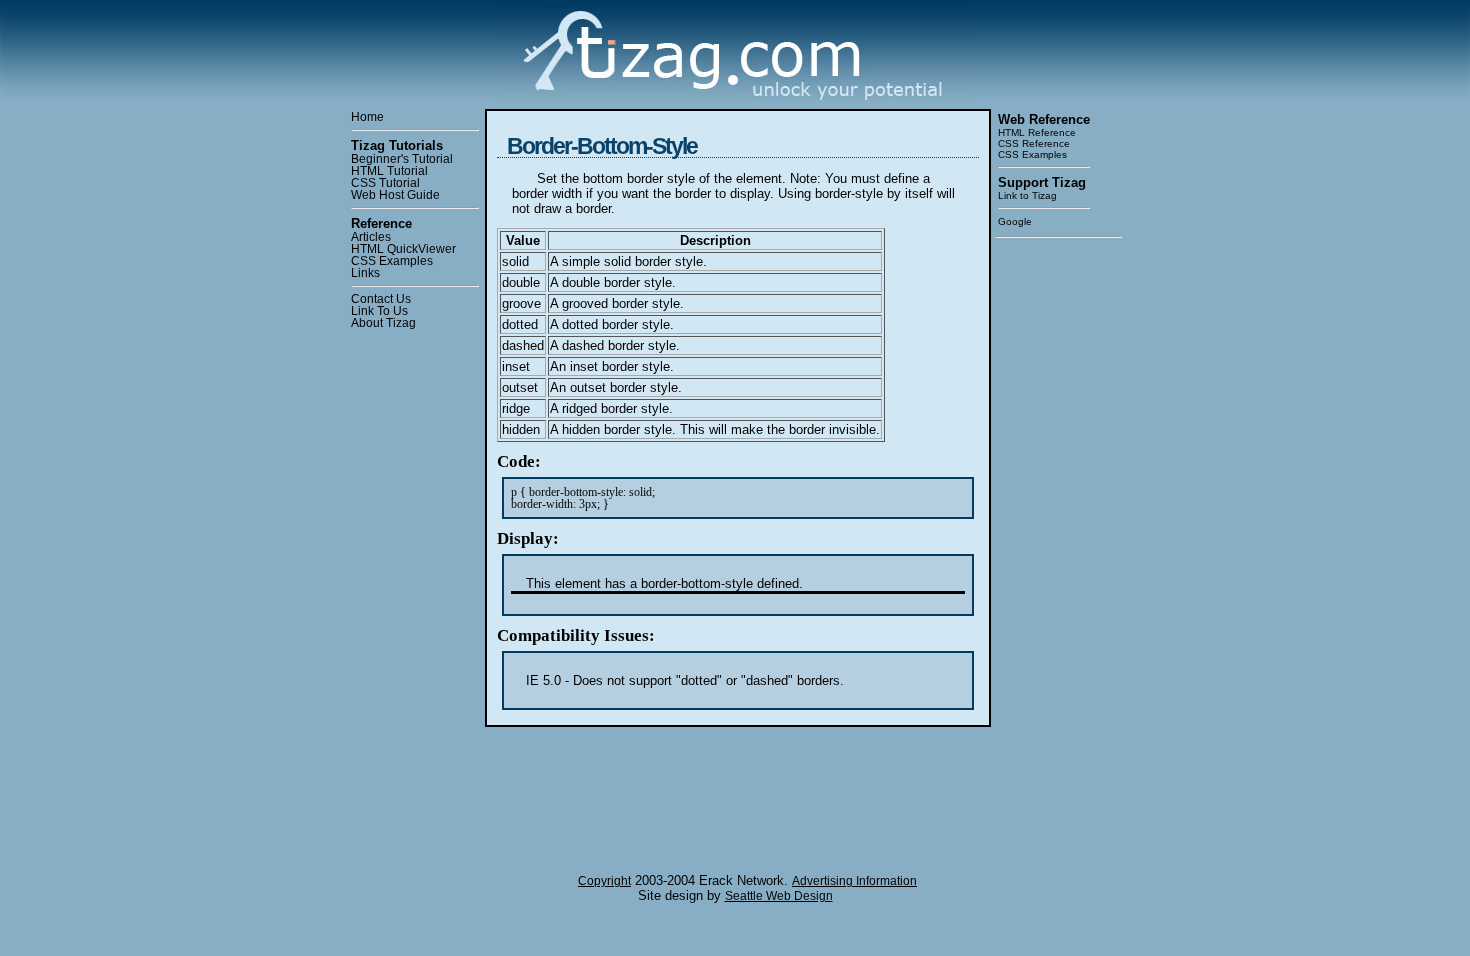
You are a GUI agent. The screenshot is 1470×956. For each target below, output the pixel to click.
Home (367, 117)
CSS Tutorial (385, 183)
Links (365, 273)
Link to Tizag (1027, 195)
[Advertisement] (1058, 547)
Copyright (604, 881)
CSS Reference (1034, 143)
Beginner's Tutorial (402, 159)
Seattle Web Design (779, 896)
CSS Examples (392, 261)
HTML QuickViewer (403, 249)
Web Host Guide (395, 195)
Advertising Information (854, 881)
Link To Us (379, 311)
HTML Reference (1037, 132)
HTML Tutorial (389, 171)
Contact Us (381, 299)
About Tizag (383, 323)
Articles (371, 237)
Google (1015, 221)
